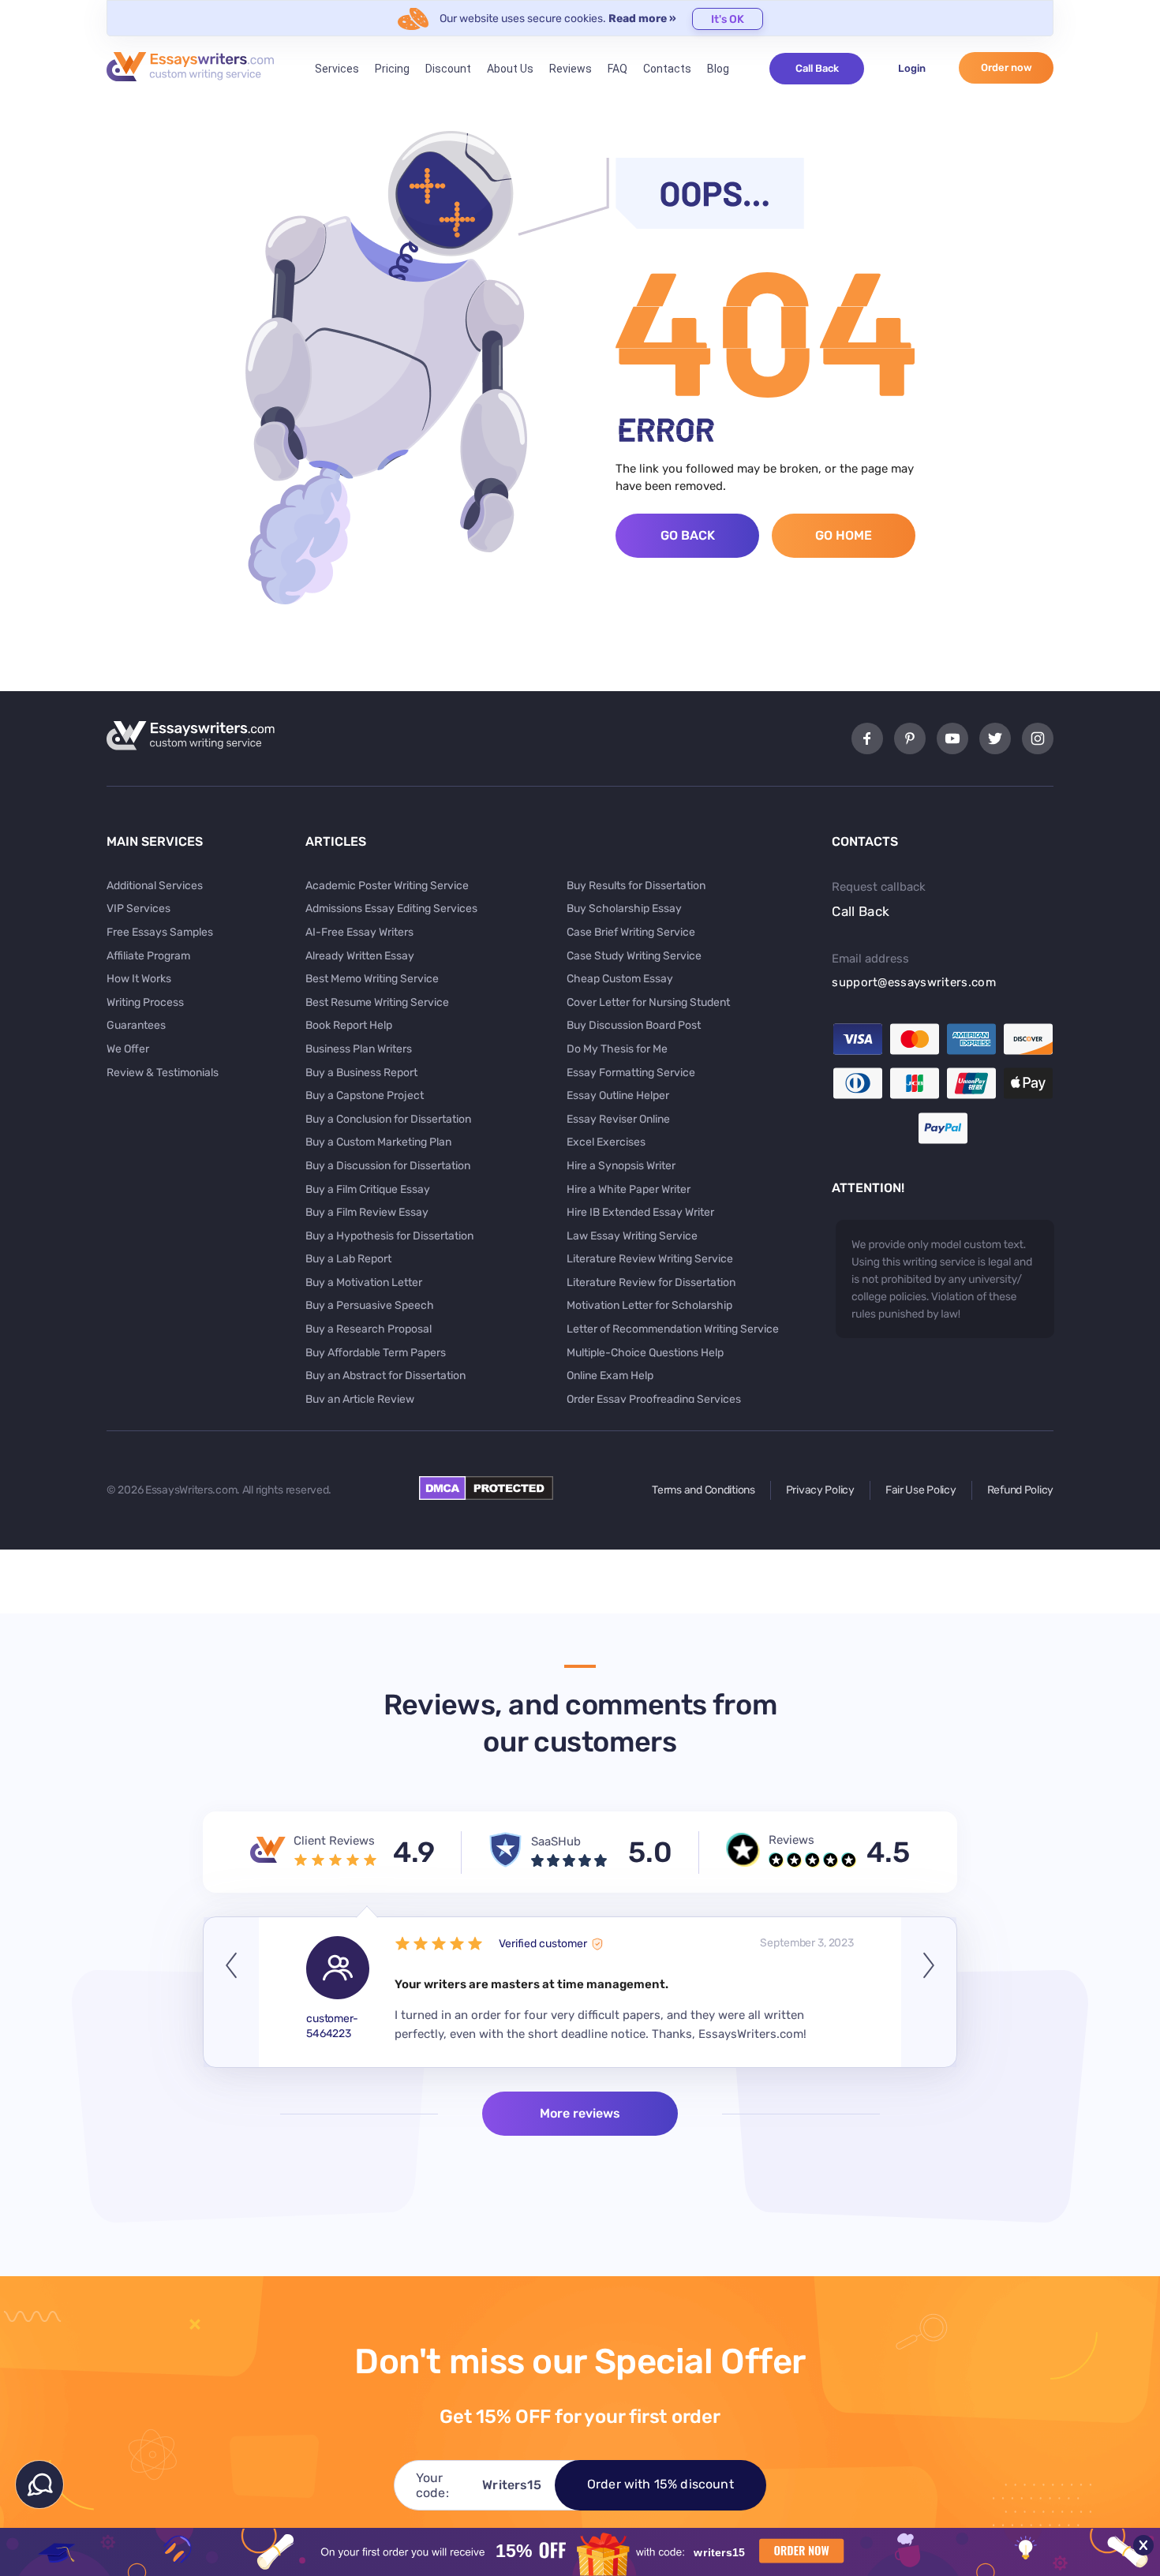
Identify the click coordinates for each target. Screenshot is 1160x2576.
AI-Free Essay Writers (359, 932)
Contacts (667, 69)
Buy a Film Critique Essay (368, 1189)
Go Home (844, 535)
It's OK (728, 19)
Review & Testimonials (163, 1073)
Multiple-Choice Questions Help (645, 1353)
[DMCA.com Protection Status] (486, 1496)
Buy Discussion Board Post (634, 1025)
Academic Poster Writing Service (387, 886)
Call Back (817, 68)
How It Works (139, 979)
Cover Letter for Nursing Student (648, 1002)
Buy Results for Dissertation (636, 886)
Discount (448, 69)
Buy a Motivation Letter (364, 1282)
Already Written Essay (360, 956)
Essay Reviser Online (618, 1119)
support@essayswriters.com (914, 982)
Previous (231, 1992)
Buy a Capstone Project (365, 1095)
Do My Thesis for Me (617, 1049)
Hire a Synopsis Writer (621, 1166)
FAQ (617, 69)
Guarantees (136, 1025)
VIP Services (138, 909)
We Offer (128, 1049)
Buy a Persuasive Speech (370, 1305)
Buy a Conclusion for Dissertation (388, 1119)
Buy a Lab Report (348, 1259)
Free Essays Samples (160, 932)
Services (337, 69)
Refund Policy (1020, 1490)
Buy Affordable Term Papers (376, 1353)
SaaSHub (556, 1841)
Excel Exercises (606, 1142)
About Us (510, 69)
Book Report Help (349, 1025)
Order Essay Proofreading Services (654, 1399)
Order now (1007, 67)
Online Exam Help (610, 1376)
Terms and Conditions (703, 1490)
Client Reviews (334, 1841)
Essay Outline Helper (618, 1095)
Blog (718, 69)
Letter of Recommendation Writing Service (673, 1329)
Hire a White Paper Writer (629, 1189)
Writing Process (145, 1002)
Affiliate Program (148, 956)
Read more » (642, 19)
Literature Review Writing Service (650, 1259)
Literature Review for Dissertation (651, 1282)
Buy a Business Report (361, 1073)
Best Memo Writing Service (372, 979)
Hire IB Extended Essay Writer (640, 1212)
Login (912, 68)
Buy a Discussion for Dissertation (388, 1166)
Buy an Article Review (360, 1399)
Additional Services (155, 886)
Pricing (392, 69)
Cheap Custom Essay (620, 979)
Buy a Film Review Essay (367, 1212)
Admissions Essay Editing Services (391, 909)
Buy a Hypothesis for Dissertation (389, 1236)
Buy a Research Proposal (369, 1329)
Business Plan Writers (359, 1049)
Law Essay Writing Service (632, 1236)
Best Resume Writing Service (377, 1002)
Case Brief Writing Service (631, 932)
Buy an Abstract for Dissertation (385, 1376)
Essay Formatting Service (631, 1073)
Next (929, 1992)
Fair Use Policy (921, 1490)
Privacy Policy (820, 1490)
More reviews (580, 2113)
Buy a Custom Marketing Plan (378, 1142)
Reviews (571, 69)
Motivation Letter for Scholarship (649, 1305)
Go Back (688, 535)
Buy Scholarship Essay (624, 909)
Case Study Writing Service (634, 956)
